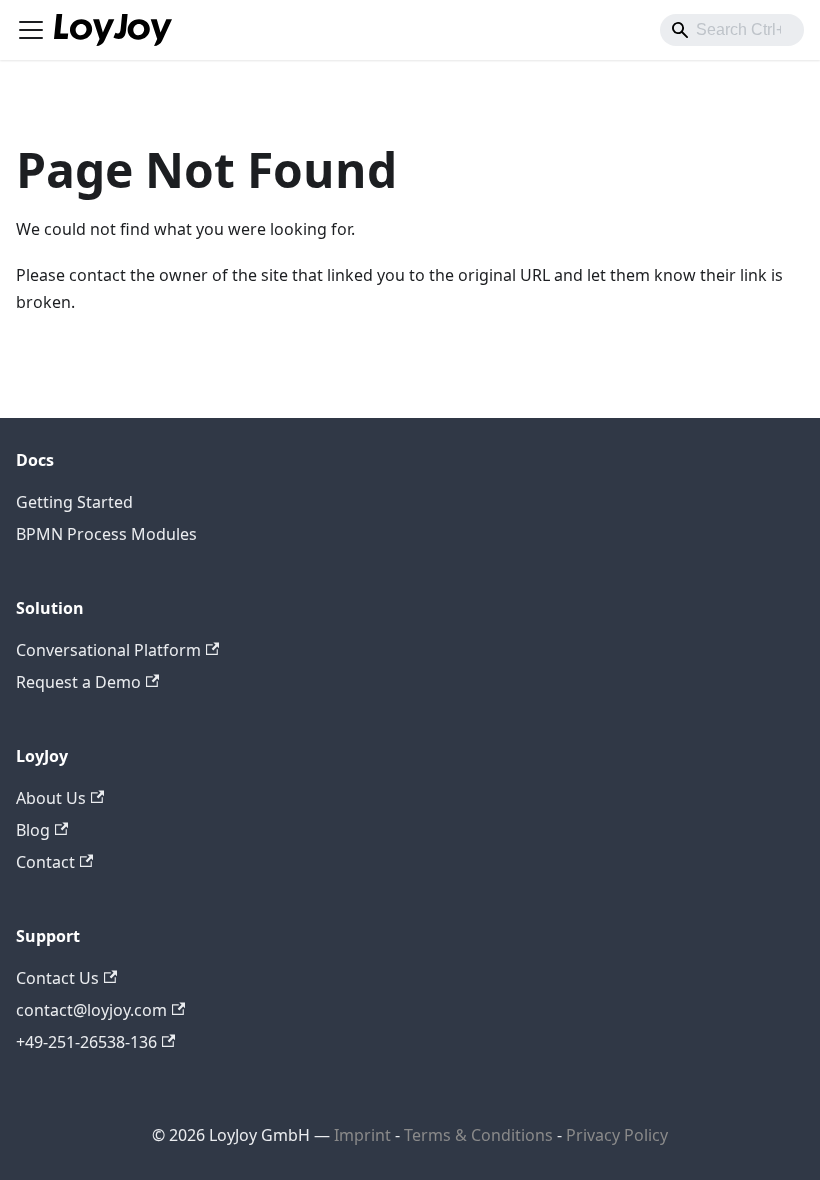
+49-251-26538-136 (86, 1042)
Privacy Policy (617, 1135)
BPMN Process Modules (106, 534)
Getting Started (74, 502)
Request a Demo (78, 682)
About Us (51, 798)
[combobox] (732, 30)
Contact (45, 862)
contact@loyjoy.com (91, 1010)
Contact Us (57, 978)
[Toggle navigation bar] (31, 30)
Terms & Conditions (480, 1135)
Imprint (362, 1135)
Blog (33, 830)
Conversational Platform (108, 650)
